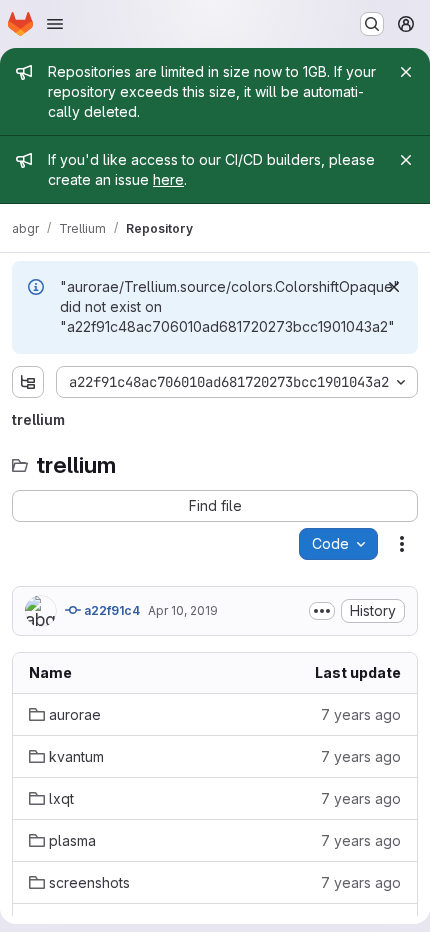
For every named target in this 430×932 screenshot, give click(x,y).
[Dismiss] (394, 287)
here (168, 179)
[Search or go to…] (372, 24)
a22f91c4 (110, 610)
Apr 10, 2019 (183, 610)
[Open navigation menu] (55, 24)
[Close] (406, 72)
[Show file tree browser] (28, 382)
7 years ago (361, 714)
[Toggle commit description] (322, 611)
